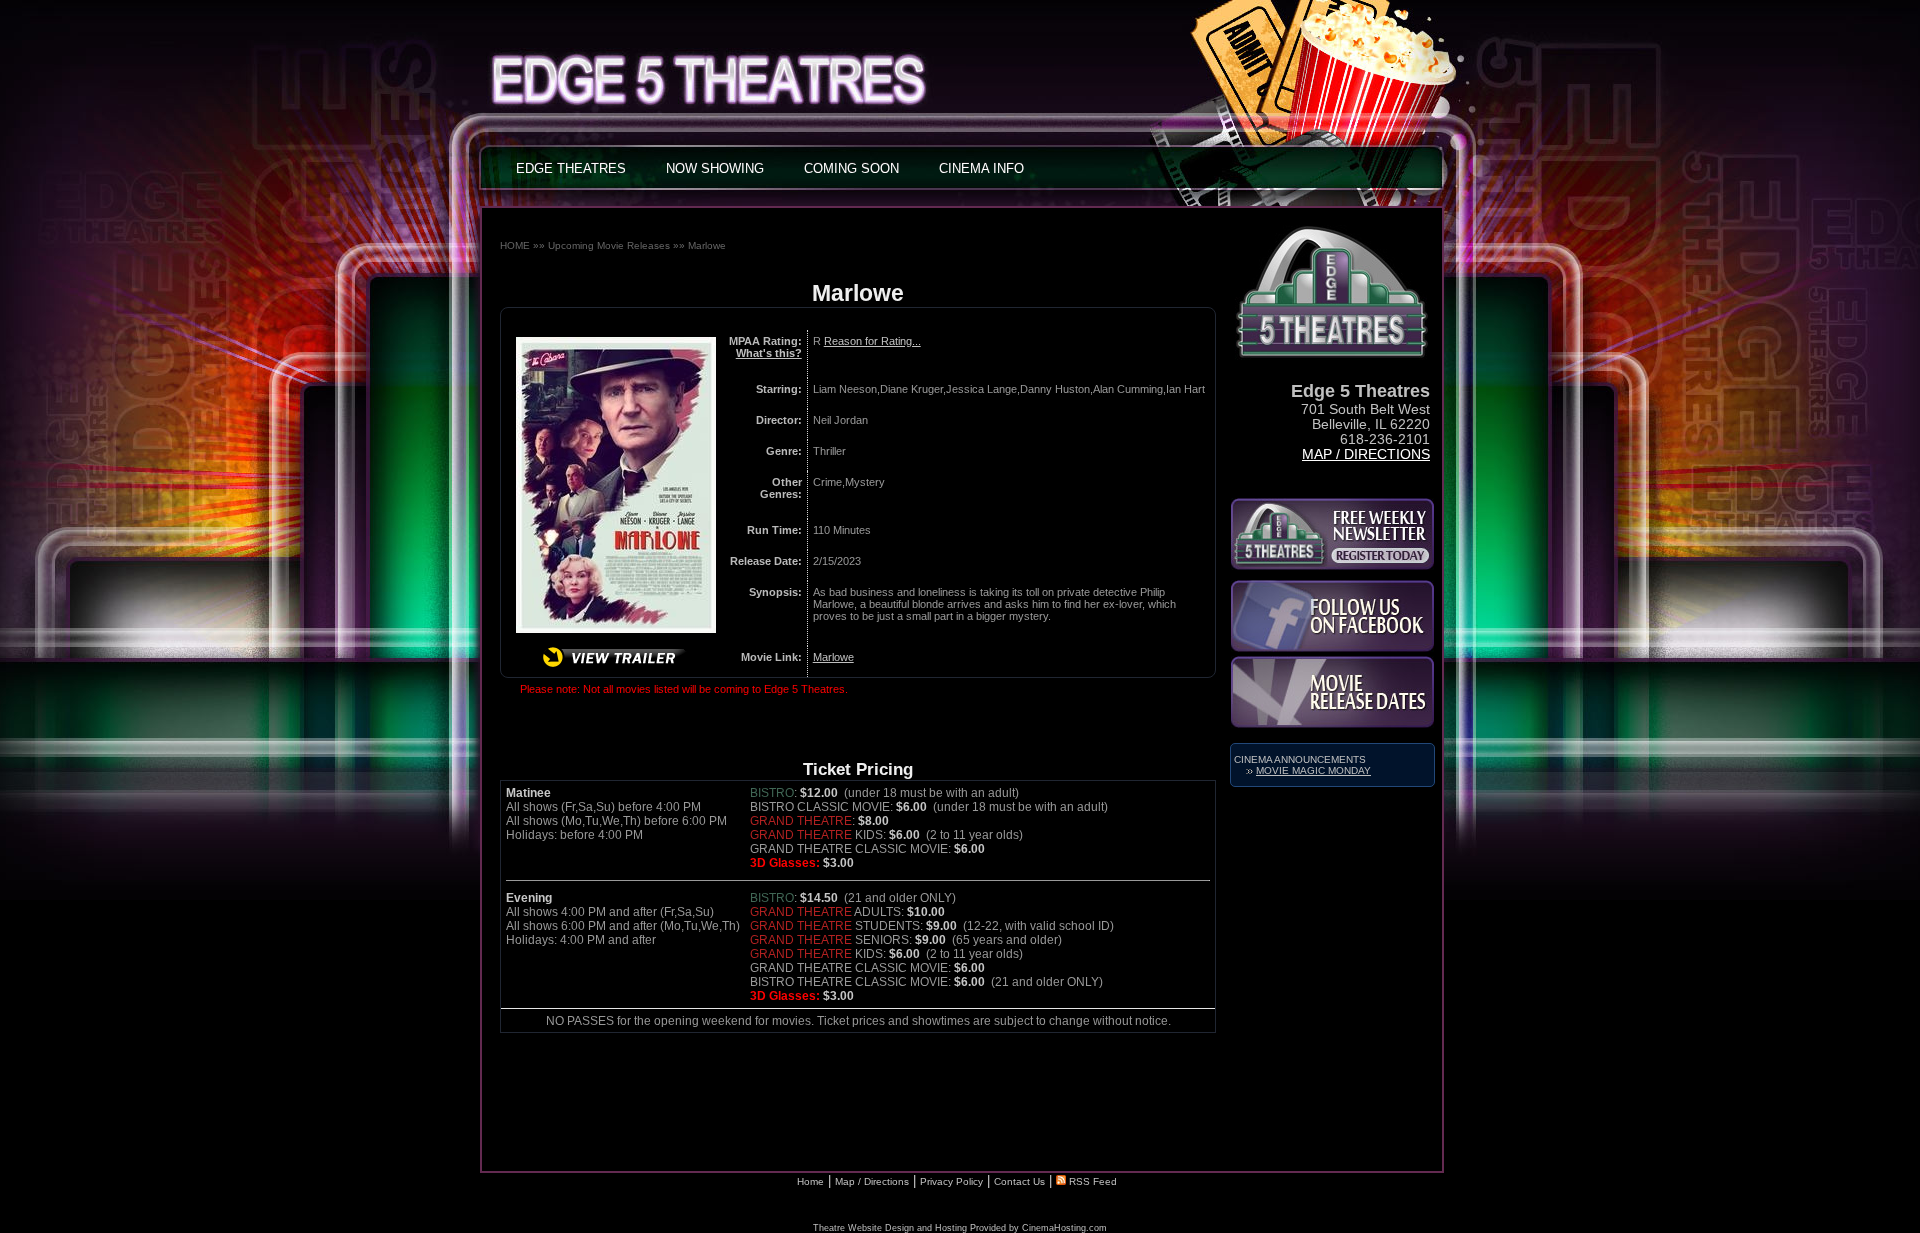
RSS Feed (1091, 1181)
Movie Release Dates (1332, 692)
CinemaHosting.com (1064, 1228)
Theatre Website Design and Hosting (890, 1228)
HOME (515, 245)
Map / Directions (1366, 454)
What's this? (769, 353)
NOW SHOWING (715, 168)
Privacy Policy (951, 1181)
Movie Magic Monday (1313, 770)
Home (810, 1181)
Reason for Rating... (872, 341)
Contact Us (1019, 1181)
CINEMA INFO (981, 168)
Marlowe (707, 245)
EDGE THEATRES (571, 168)
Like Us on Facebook (1332, 616)
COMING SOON (851, 168)
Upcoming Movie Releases (609, 245)
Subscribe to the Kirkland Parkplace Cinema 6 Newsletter (1332, 534)
